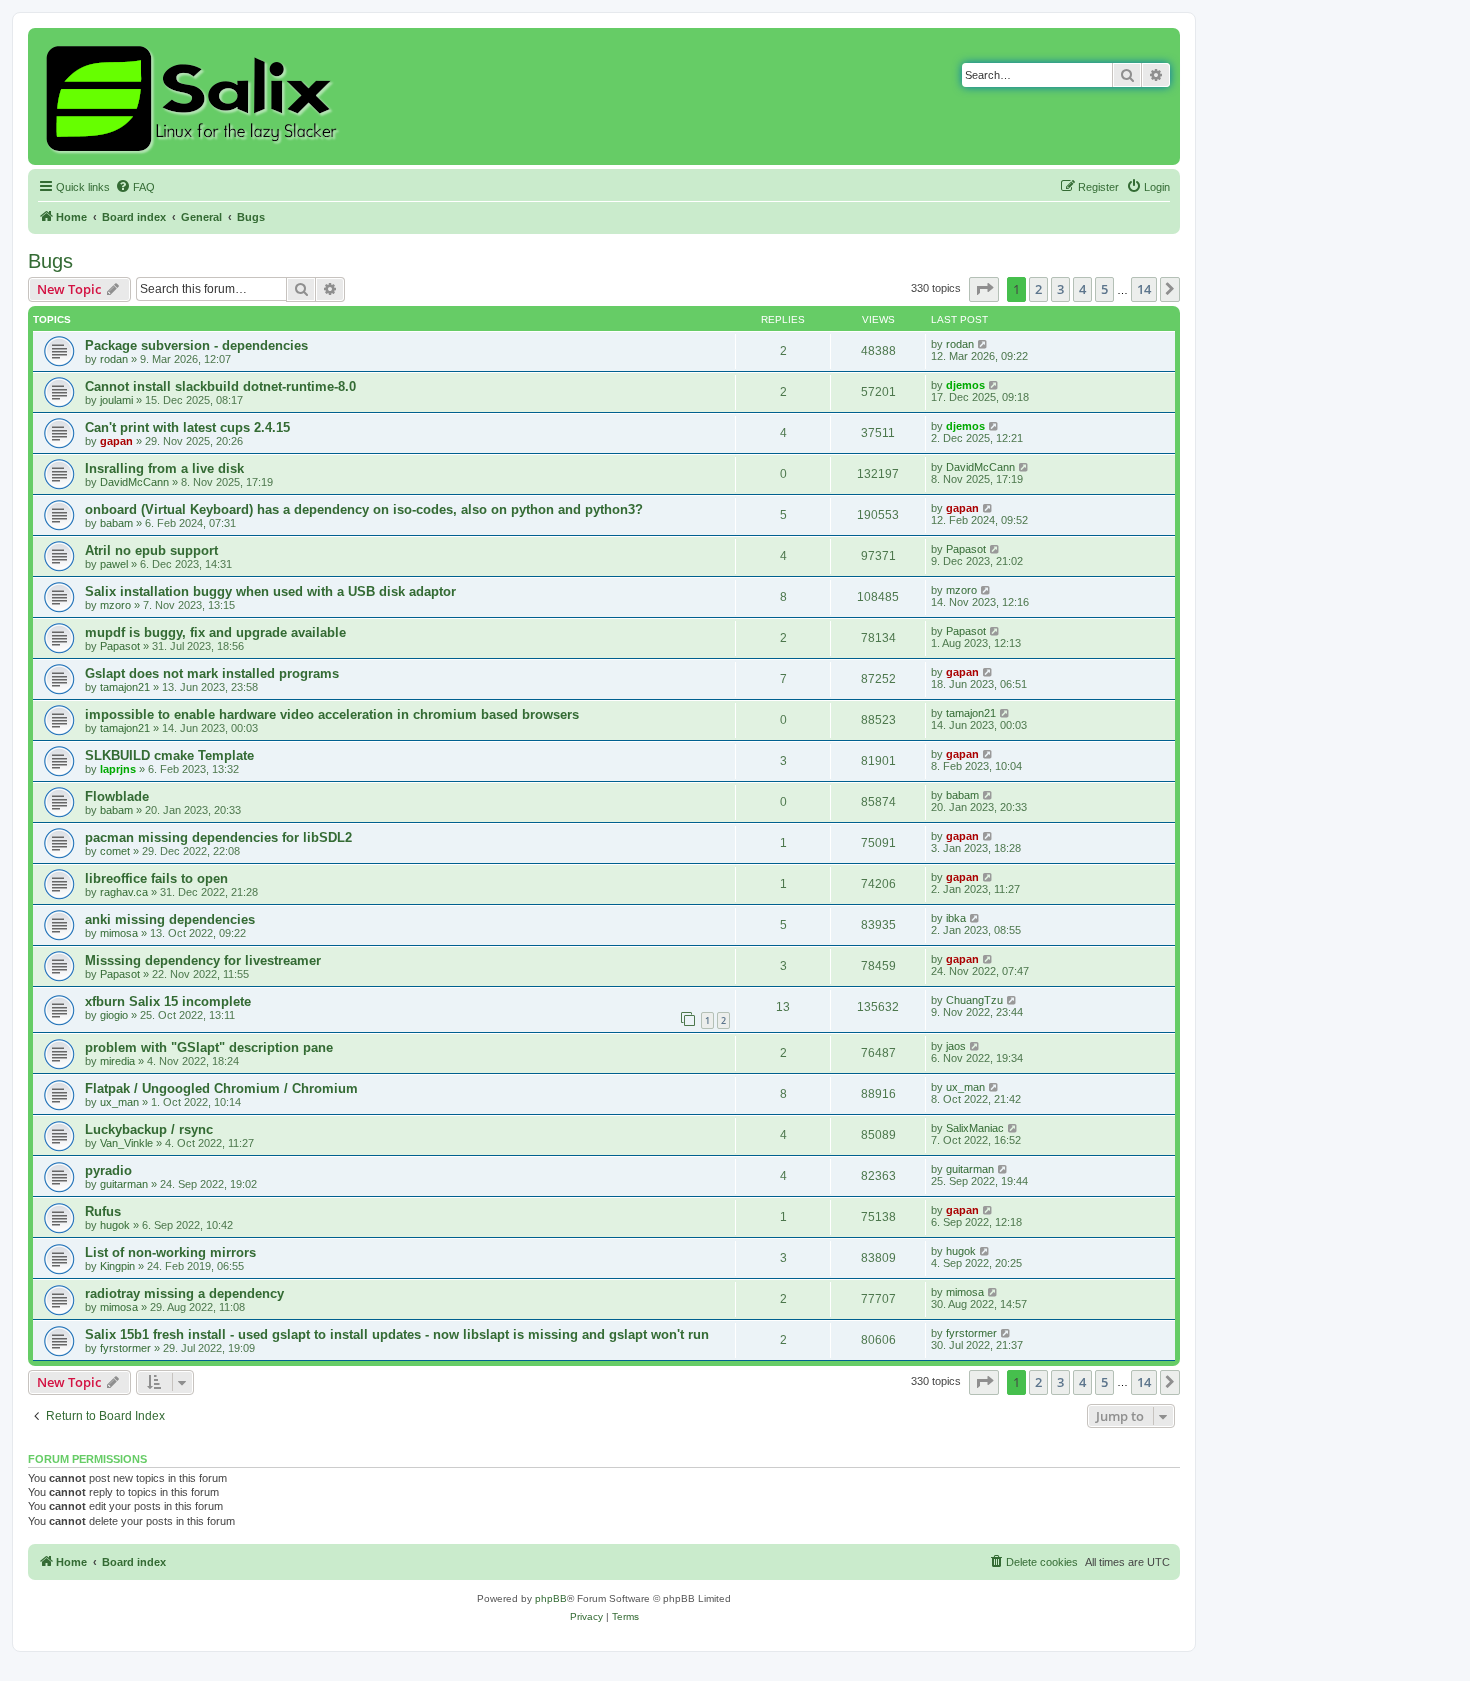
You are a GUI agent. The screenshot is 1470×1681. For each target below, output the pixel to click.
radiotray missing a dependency (184, 1293)
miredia (117, 1061)
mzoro (115, 605)
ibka (956, 918)
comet (115, 851)
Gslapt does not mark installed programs (212, 673)
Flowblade (117, 796)
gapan (116, 441)
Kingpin (117, 1266)
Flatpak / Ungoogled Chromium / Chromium (221, 1088)
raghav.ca (124, 892)
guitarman (124, 1184)
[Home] (194, 96)
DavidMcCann (134, 482)
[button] (984, 289)
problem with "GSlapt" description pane (209, 1047)
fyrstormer (125, 1348)
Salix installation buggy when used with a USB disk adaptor (270, 591)
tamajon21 (125, 687)
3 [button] (1060, 289)
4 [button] (1082, 289)
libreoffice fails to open (156, 878)
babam (116, 523)
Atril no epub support (151, 550)
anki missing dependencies (170, 919)
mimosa (119, 933)
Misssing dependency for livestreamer (203, 960)
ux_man (119, 1102)
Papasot (966, 549)
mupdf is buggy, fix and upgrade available (215, 632)
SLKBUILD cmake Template (169, 755)
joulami (116, 400)
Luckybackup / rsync (149, 1129)
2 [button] (1038, 289)
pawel (114, 564)
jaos (956, 1046)
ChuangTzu (974, 1000)
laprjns (118, 769)
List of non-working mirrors (170, 1252)
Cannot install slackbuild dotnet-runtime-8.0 (220, 386)
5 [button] (1104, 289)
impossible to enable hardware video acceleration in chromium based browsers (332, 714)
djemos (965, 385)
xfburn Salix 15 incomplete (168, 1001)
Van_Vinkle (126, 1143)
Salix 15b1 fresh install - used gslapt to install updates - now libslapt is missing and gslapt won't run (397, 1334)
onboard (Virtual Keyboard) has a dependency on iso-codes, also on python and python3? (364, 509)
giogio (114, 1015)
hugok (115, 1225)
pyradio (108, 1170)
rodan (114, 359)
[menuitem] (135, 187)
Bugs (50, 261)
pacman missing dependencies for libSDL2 (218, 837)
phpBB (551, 1598)
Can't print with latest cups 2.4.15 (187, 427)
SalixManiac (975, 1128)
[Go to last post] (983, 344)
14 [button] (1144, 289)
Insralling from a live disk (164, 468)
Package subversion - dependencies (196, 345)
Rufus (103, 1211)
